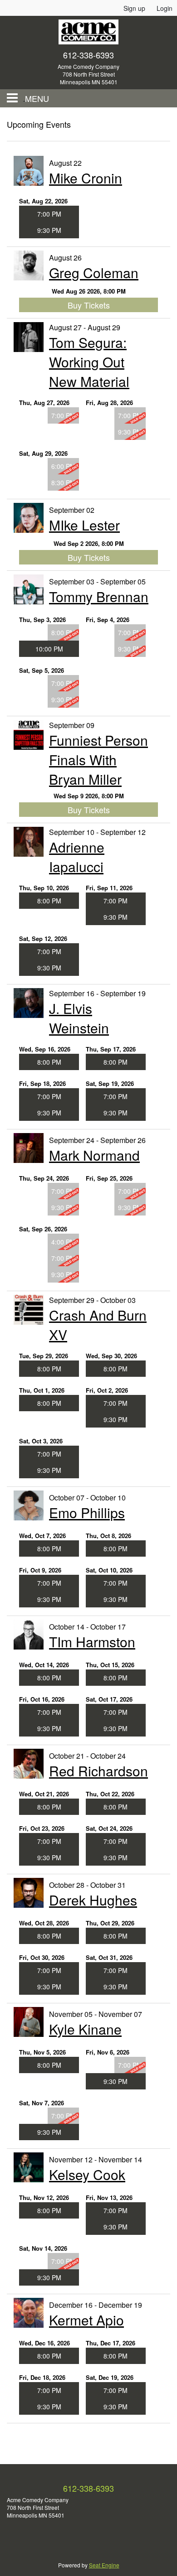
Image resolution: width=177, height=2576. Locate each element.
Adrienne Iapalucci (77, 857)
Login (165, 8)
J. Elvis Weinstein (79, 1018)
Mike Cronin (86, 178)
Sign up (134, 8)
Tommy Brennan (99, 596)
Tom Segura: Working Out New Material (89, 362)
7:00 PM (49, 214)
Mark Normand (94, 1155)
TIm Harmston (92, 1642)
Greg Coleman (94, 273)
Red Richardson (98, 1771)
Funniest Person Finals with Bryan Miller (98, 760)
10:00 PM (49, 649)
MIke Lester (84, 525)
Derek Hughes (93, 1900)
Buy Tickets (89, 305)
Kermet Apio (86, 2320)
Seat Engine (104, 2565)
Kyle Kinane (85, 2029)
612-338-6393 (88, 55)
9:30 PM (49, 230)
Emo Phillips (87, 1512)
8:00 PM (49, 901)
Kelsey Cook (87, 2174)
